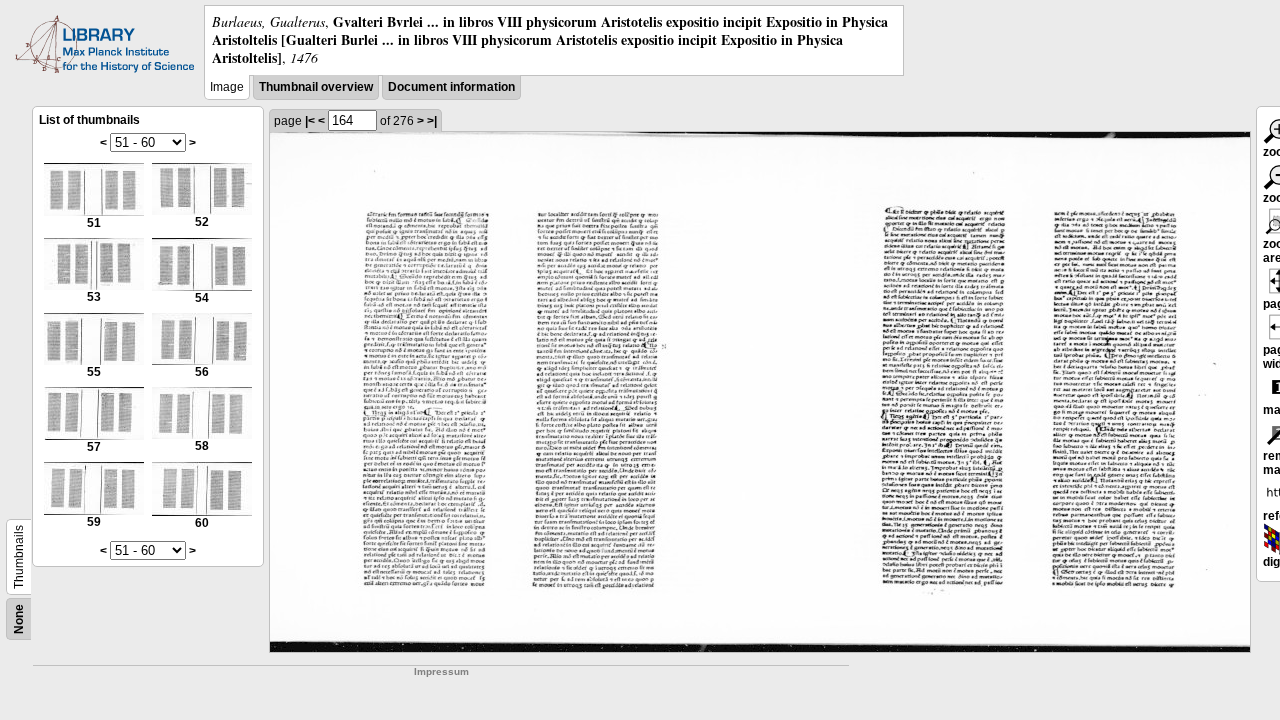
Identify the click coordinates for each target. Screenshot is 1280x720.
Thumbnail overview (316, 87)
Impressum (441, 671)
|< (310, 121)
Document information (451, 87)
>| (432, 121)
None (19, 619)
